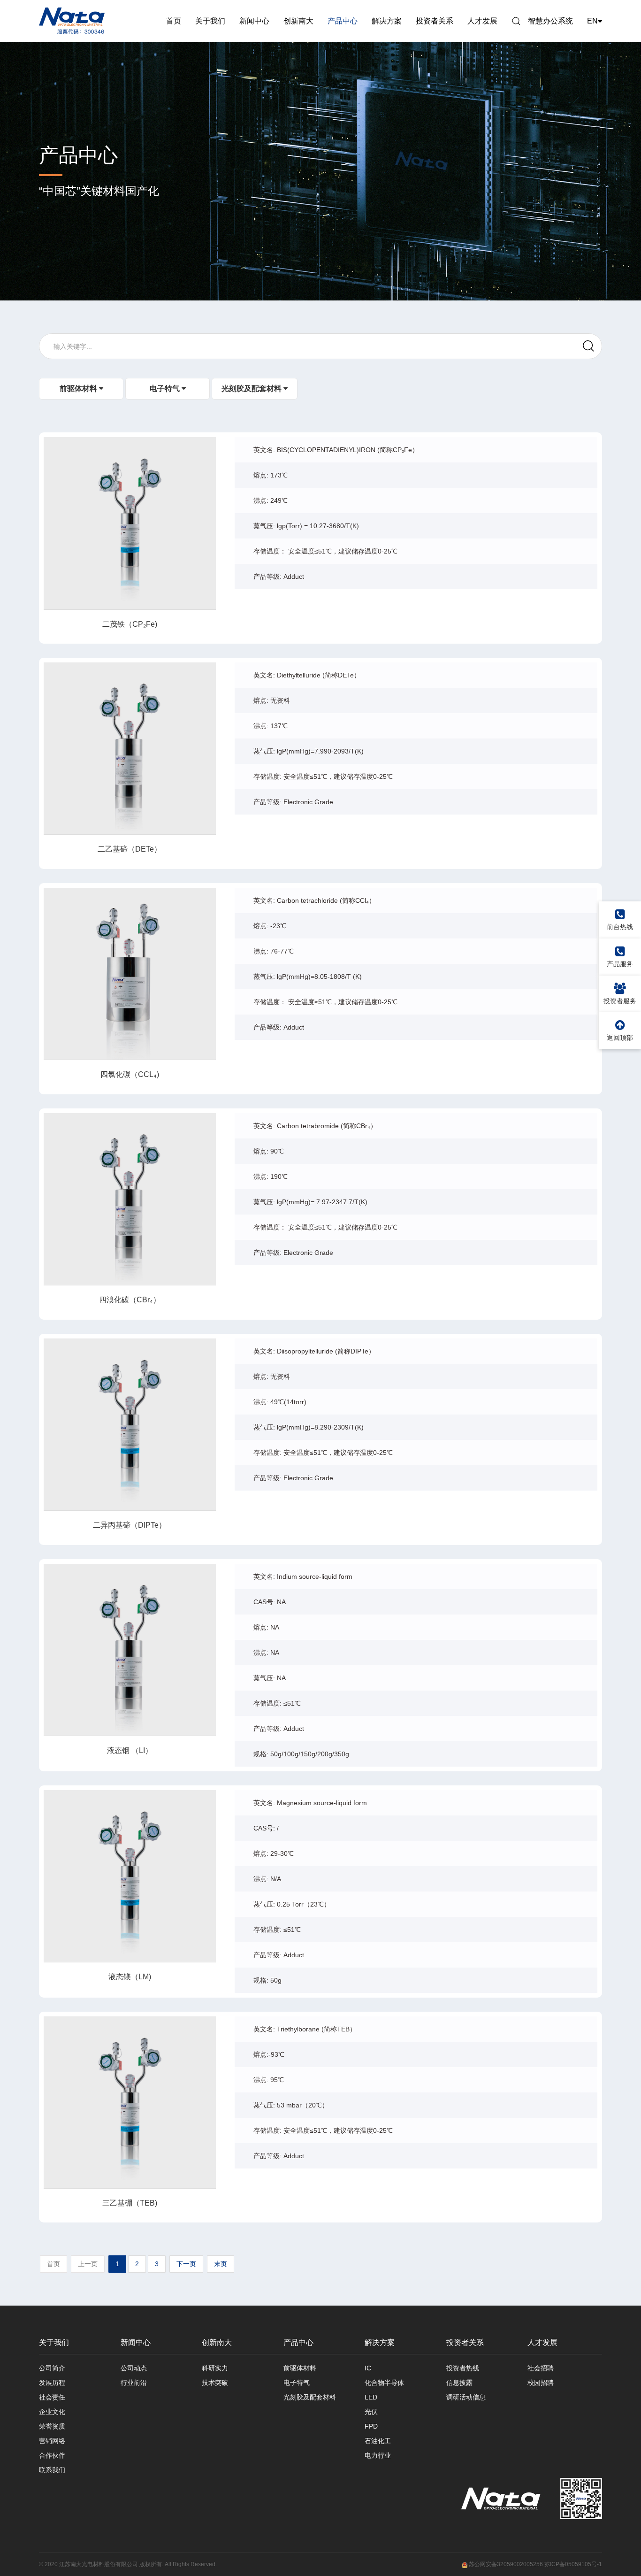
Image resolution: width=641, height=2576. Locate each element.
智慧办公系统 (550, 21)
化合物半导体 (384, 2383)
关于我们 (210, 21)
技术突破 (215, 2383)
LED (371, 2397)
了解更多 (123, 523)
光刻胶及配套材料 (252, 388)
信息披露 (459, 2383)
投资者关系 (435, 21)
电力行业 (378, 2455)
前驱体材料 (79, 388)
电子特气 (166, 388)
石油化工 (378, 2441)
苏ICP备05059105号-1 (573, 2564)
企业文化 (52, 2412)
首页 (174, 21)
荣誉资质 (52, 2426)
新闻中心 (254, 21)
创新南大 (298, 21)
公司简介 (52, 2368)
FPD (371, 2426)
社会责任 (52, 2397)
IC (368, 2368)
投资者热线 (463, 2368)
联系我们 (52, 2470)
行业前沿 (134, 2383)
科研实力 (215, 2368)
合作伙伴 (52, 2455)
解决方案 (387, 21)
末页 (221, 2264)
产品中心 (343, 21)
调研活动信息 (466, 2397)
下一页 (186, 2264)
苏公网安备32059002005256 (505, 2564)
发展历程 (52, 2383)
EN (592, 21)
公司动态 (134, 2368)
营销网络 (52, 2441)
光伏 (371, 2412)
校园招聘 (541, 2383)
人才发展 (482, 21)
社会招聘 (541, 2368)
